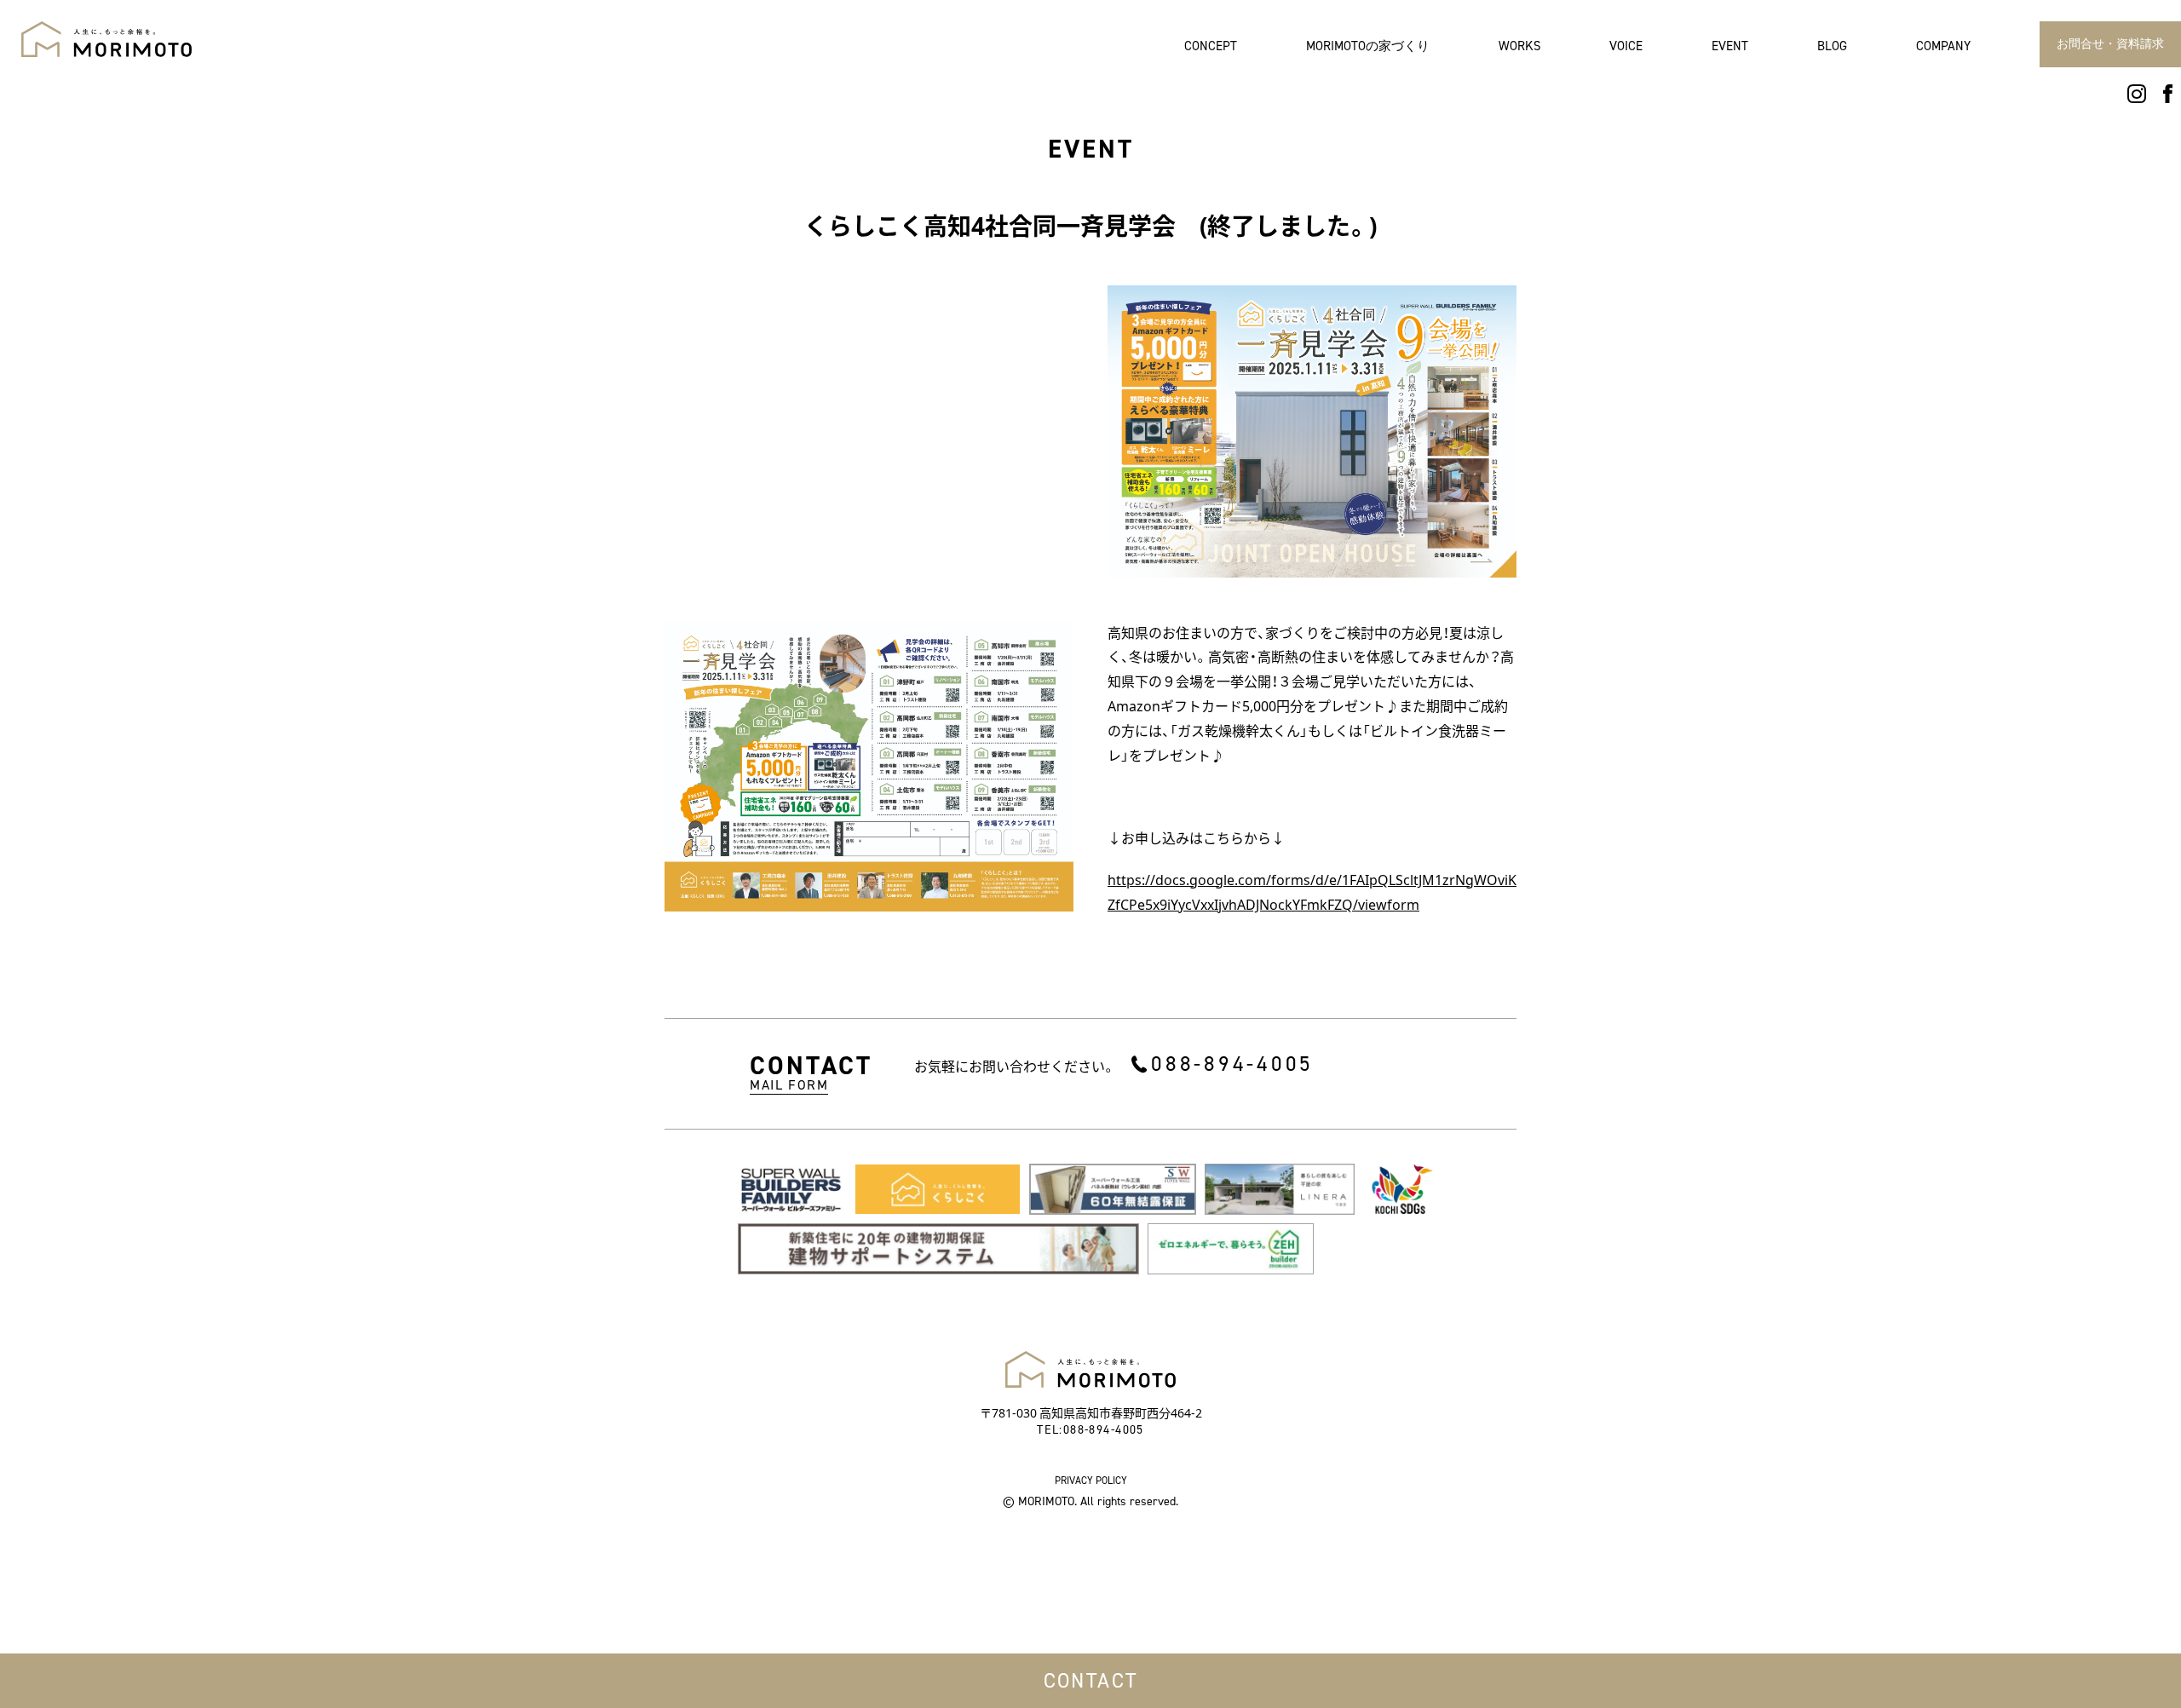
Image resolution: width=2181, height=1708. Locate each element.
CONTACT (1091, 1681)
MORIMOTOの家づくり (1368, 46)
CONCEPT (1211, 46)
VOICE (1626, 46)
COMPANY (1943, 46)
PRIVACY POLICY (1091, 1481)
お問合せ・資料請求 (2110, 44)
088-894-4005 (1232, 1064)
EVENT (1730, 46)
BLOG (1832, 46)
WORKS (1520, 46)
